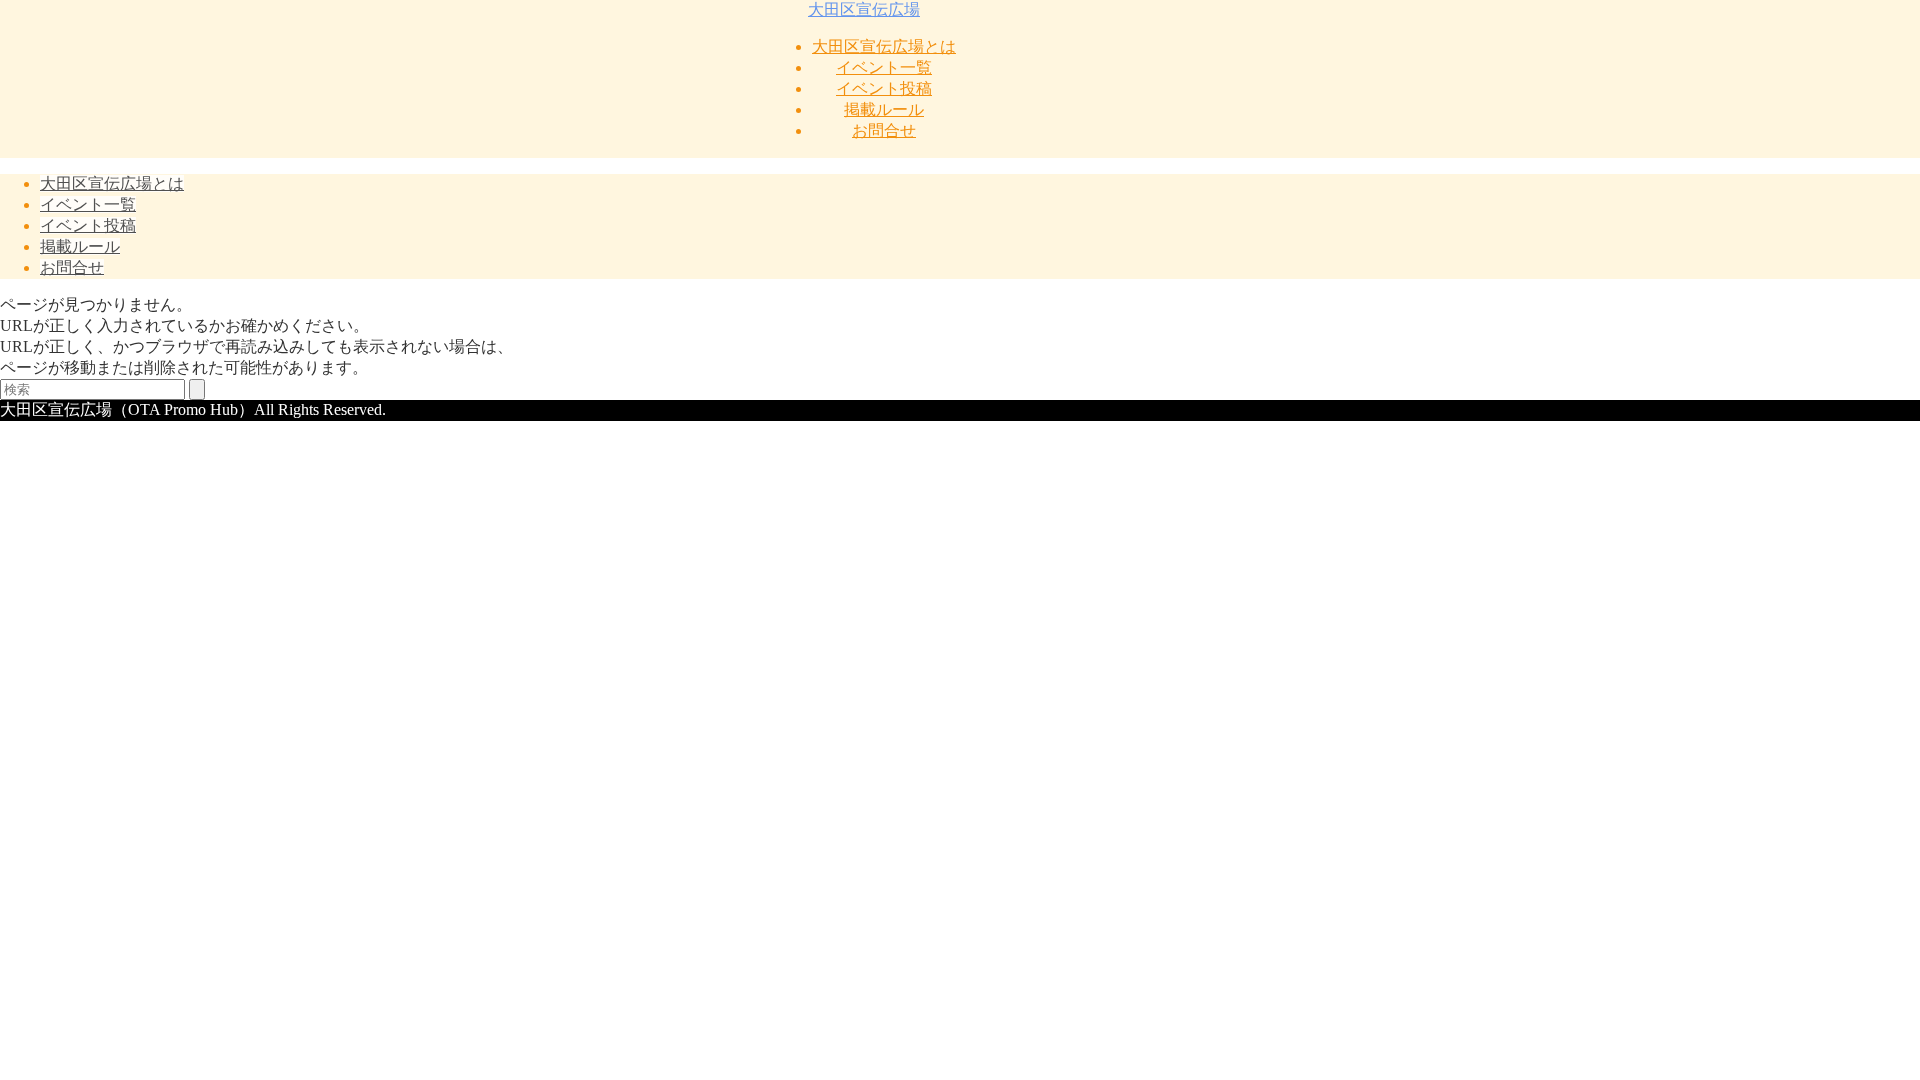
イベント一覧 (884, 67)
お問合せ (884, 130)
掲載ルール (884, 109)
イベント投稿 (884, 88)
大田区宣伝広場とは (884, 46)
